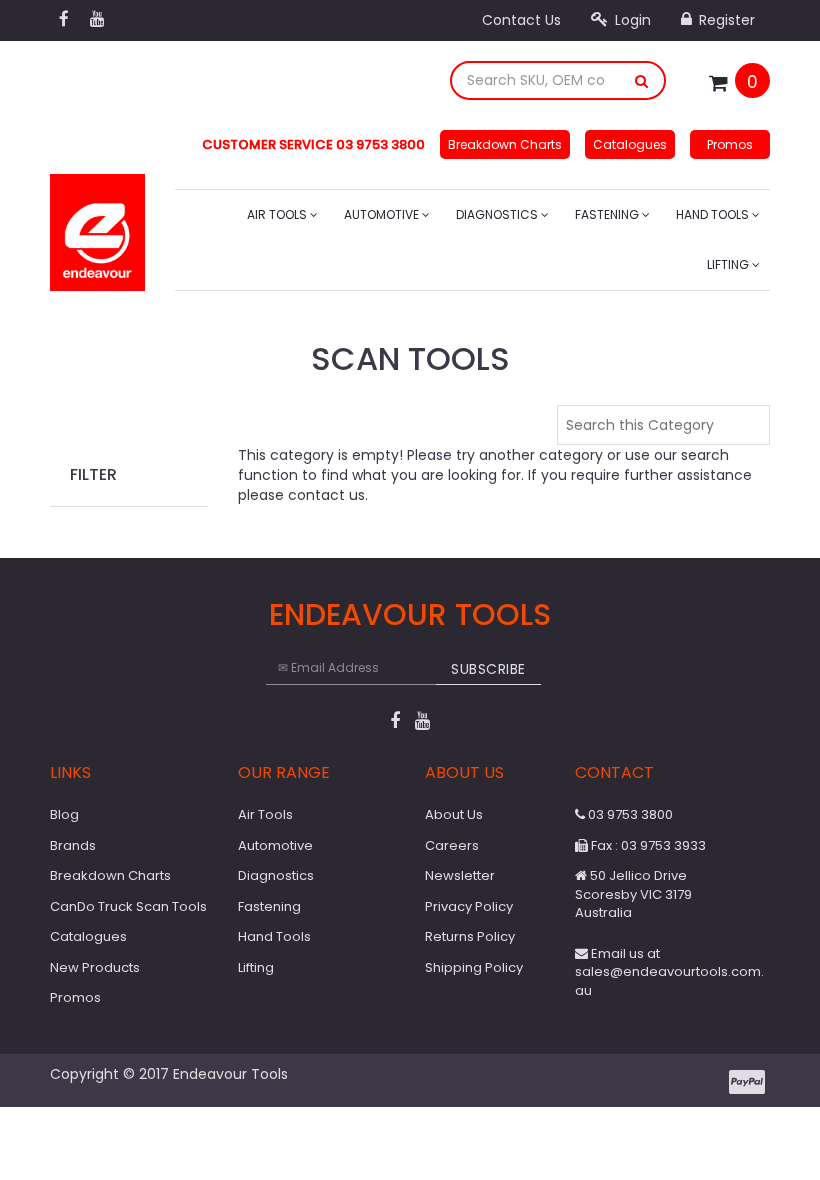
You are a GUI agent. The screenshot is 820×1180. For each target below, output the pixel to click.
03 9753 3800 (629, 814)
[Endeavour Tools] (97, 226)
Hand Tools (714, 214)
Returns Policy (470, 936)
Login (631, 20)
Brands (73, 845)
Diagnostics (498, 214)
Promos (730, 144)
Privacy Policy (469, 906)
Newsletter (460, 875)
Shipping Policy (474, 967)
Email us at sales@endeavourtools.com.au (669, 972)
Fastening (608, 214)
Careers (452, 845)
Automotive (383, 214)
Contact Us (521, 20)
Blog (64, 814)
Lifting (729, 264)
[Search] (642, 80)
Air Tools (278, 214)
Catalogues (630, 144)
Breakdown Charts (505, 144)
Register (725, 20)
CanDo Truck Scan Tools (128, 906)
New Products (95, 967)
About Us (454, 814)
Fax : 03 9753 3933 (647, 845)
